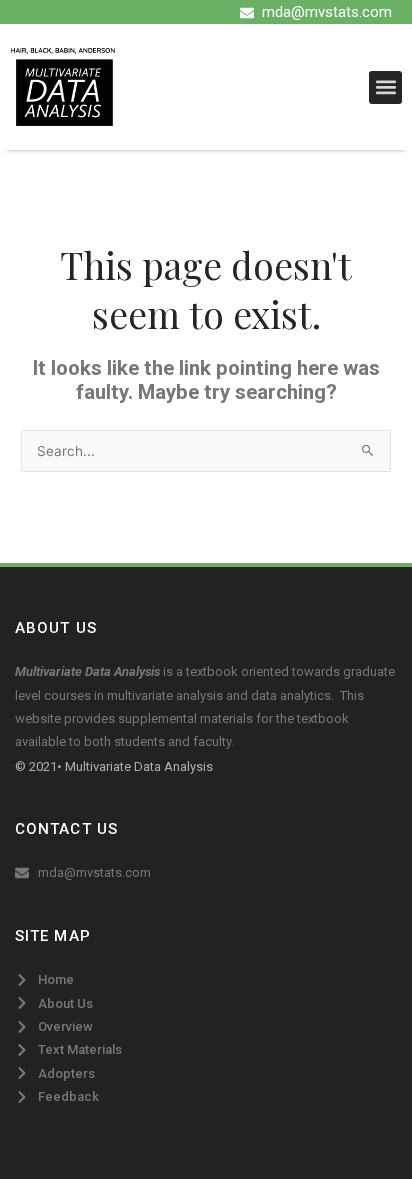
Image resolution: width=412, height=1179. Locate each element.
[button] (385, 87)
